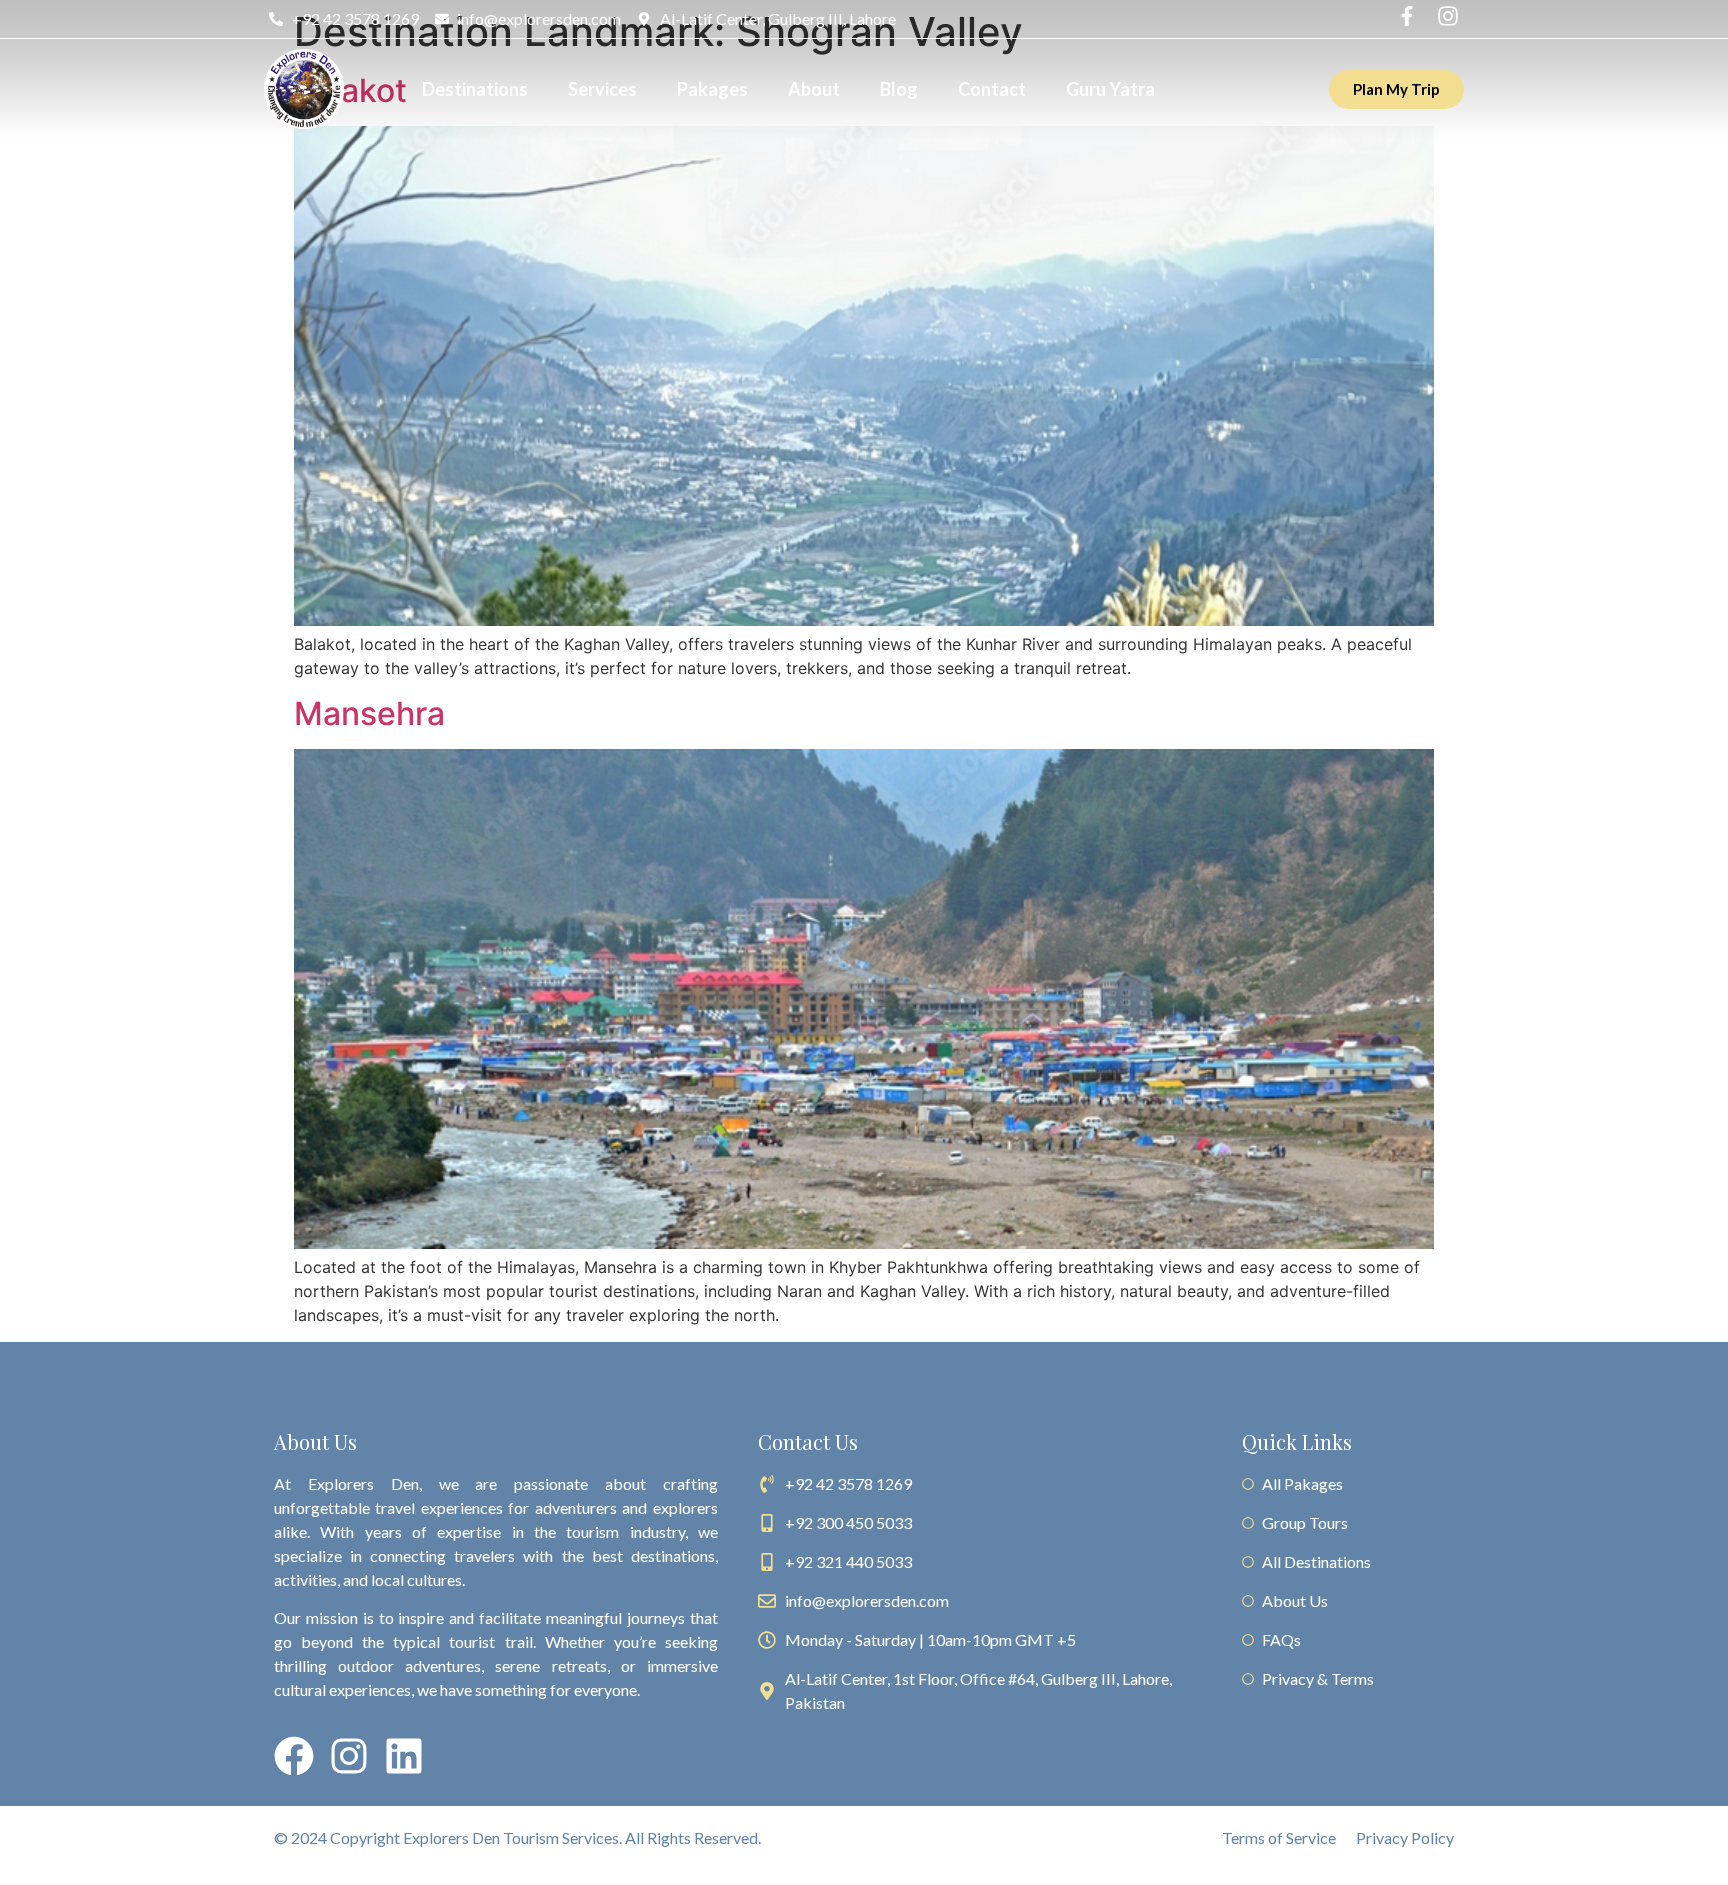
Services (602, 89)
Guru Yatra (1110, 89)
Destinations (475, 89)
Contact (992, 89)
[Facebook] (294, 1756)
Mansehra (369, 713)
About (814, 89)
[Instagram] (349, 1756)
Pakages (712, 89)
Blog (899, 89)
